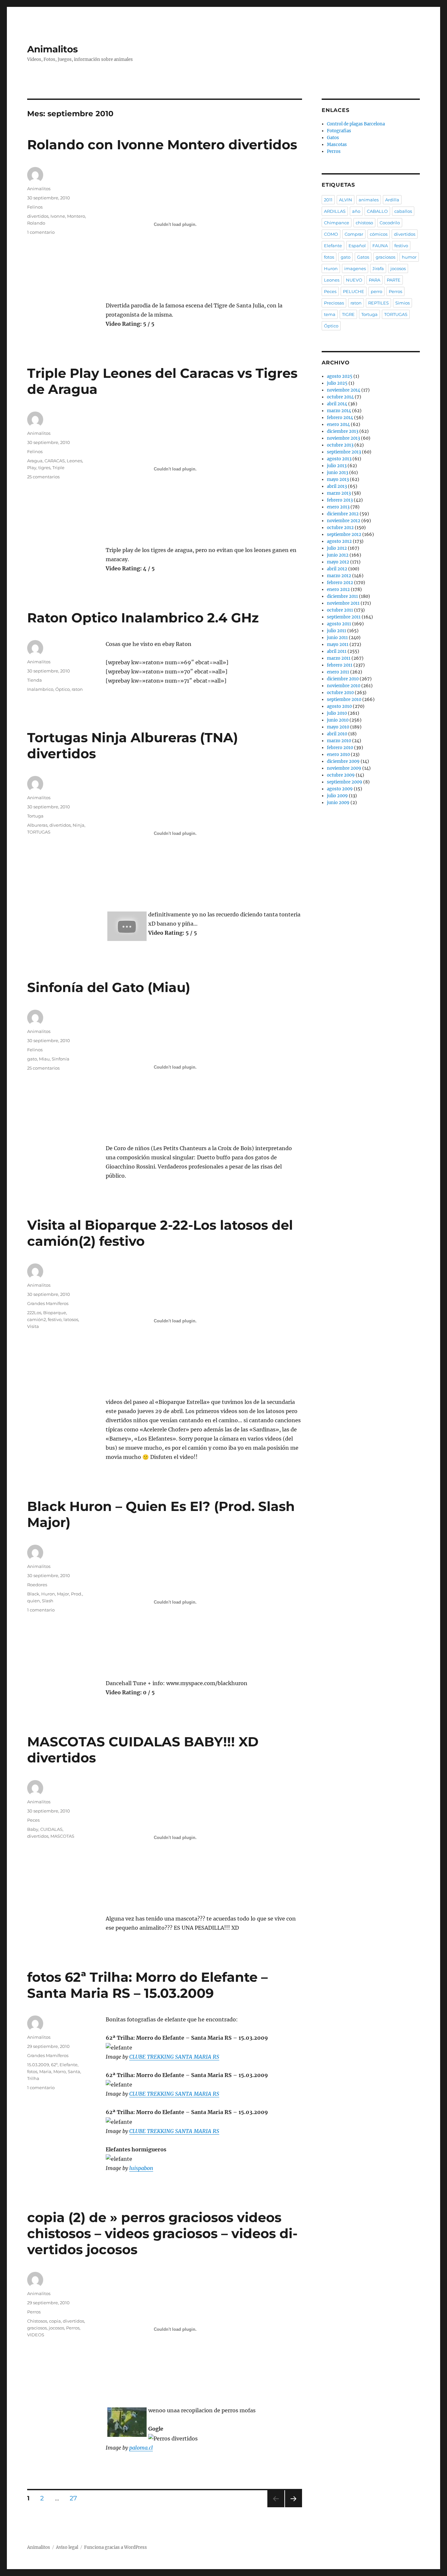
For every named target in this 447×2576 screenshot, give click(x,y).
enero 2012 (338, 589)
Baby (33, 1829)
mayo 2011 (338, 644)
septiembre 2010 (344, 699)
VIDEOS (36, 2335)
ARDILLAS (335, 211)
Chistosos (37, 2321)
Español (357, 246)
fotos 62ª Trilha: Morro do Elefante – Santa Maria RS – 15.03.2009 (147, 1985)
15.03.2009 (38, 2065)
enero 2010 (338, 754)
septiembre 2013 (344, 452)
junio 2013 (338, 473)
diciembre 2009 (343, 761)
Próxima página (293, 2507)
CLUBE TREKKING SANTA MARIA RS (174, 2057)
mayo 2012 (338, 562)
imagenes (355, 268)
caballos (403, 211)
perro (376, 291)
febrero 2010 (340, 748)
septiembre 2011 (344, 617)
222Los (34, 1313)
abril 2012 (337, 569)
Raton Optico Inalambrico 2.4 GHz (143, 618)
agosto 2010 (339, 706)
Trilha (33, 2078)
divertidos (38, 216)
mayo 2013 (338, 479)
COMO (331, 234)
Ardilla (392, 200)
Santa (74, 2071)
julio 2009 (337, 796)
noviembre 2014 (344, 390)
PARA (375, 280)
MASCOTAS (62, 1836)
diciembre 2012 (343, 514)
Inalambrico (40, 689)
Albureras (37, 825)
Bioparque (55, 1313)
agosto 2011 (339, 624)
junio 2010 (338, 720)
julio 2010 (337, 713)
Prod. (77, 1594)
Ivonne (58, 216)
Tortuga (35, 816)
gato (32, 1059)
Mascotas (337, 145)
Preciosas (334, 303)
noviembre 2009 (344, 768)
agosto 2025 (340, 376)
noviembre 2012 (344, 521)
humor (409, 257)
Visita (33, 1326)
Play (32, 468)
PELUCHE (354, 291)
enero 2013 (338, 507)
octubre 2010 (340, 693)
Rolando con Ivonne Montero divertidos (162, 145)
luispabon (141, 2168)
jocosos (56, 2328)
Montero (76, 216)
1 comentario (41, 232)
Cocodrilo (390, 223)
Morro (60, 2071)
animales (369, 200)
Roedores (37, 1585)
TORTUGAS (39, 832)
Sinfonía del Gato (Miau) (109, 987)
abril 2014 (337, 404)
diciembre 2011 (342, 596)
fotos (32, 2071)
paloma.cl (141, 2448)
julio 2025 (337, 383)
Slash (48, 1601)
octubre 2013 (340, 445)
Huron (48, 1594)
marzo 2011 (339, 658)
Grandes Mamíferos (48, 1303)
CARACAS (55, 461)
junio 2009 (338, 803)
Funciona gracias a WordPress (116, 2547)
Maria (45, 2071)
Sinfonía (61, 1059)
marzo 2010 (339, 741)
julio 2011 (337, 631)
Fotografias (339, 131)
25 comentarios (43, 477)
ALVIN (346, 200)
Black (33, 1594)
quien (34, 1601)
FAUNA (380, 246)
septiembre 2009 (345, 782)
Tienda (35, 680)
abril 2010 (337, 734)
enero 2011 (338, 672)
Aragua (35, 461)
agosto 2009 (340, 789)
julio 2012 (337, 548)
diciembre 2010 (343, 679)
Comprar (354, 234)
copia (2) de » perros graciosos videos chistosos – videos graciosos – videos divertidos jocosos (162, 2233)
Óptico (63, 689)
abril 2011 (337, 651)
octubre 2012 (340, 528)
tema (330, 314)
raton (77, 689)
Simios (402, 303)
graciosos (37, 2328)
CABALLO (377, 211)
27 (76, 2498)
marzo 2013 (339, 493)
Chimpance (337, 223)
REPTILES (378, 303)
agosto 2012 (339, 541)
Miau (44, 1059)
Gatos (333, 138)
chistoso (364, 223)
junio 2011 (337, 638)
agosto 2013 (339, 459)
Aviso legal (67, 2547)
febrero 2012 (340, 583)
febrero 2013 (340, 500)
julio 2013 (337, 466)
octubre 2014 (340, 397)
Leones (74, 461)
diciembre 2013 (343, 431)
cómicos (379, 234)
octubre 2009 (341, 775)
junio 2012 (338, 555)
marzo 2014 (339, 411)
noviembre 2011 (343, 603)
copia (55, 2321)
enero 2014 (338, 424)
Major (63, 1594)
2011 (328, 200)
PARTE (394, 280)
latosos (71, 1319)
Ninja (79, 825)
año (356, 211)
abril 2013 (337, 486)
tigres (44, 468)
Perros (34, 2312)
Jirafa (378, 268)
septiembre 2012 (344, 534)
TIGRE (348, 314)
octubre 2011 (340, 610)
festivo (55, 1319)
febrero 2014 (340, 418)
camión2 (36, 1319)
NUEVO (354, 280)
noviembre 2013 (343, 438)
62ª (54, 2065)
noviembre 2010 (344, 686)
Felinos (35, 207)
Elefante (69, 2065)
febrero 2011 (340, 665)
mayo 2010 (338, 727)
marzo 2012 (339, 576)
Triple (58, 468)
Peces (33, 1820)
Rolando (36, 223)
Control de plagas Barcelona (356, 124)
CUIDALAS (51, 1829)
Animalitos (53, 49)
